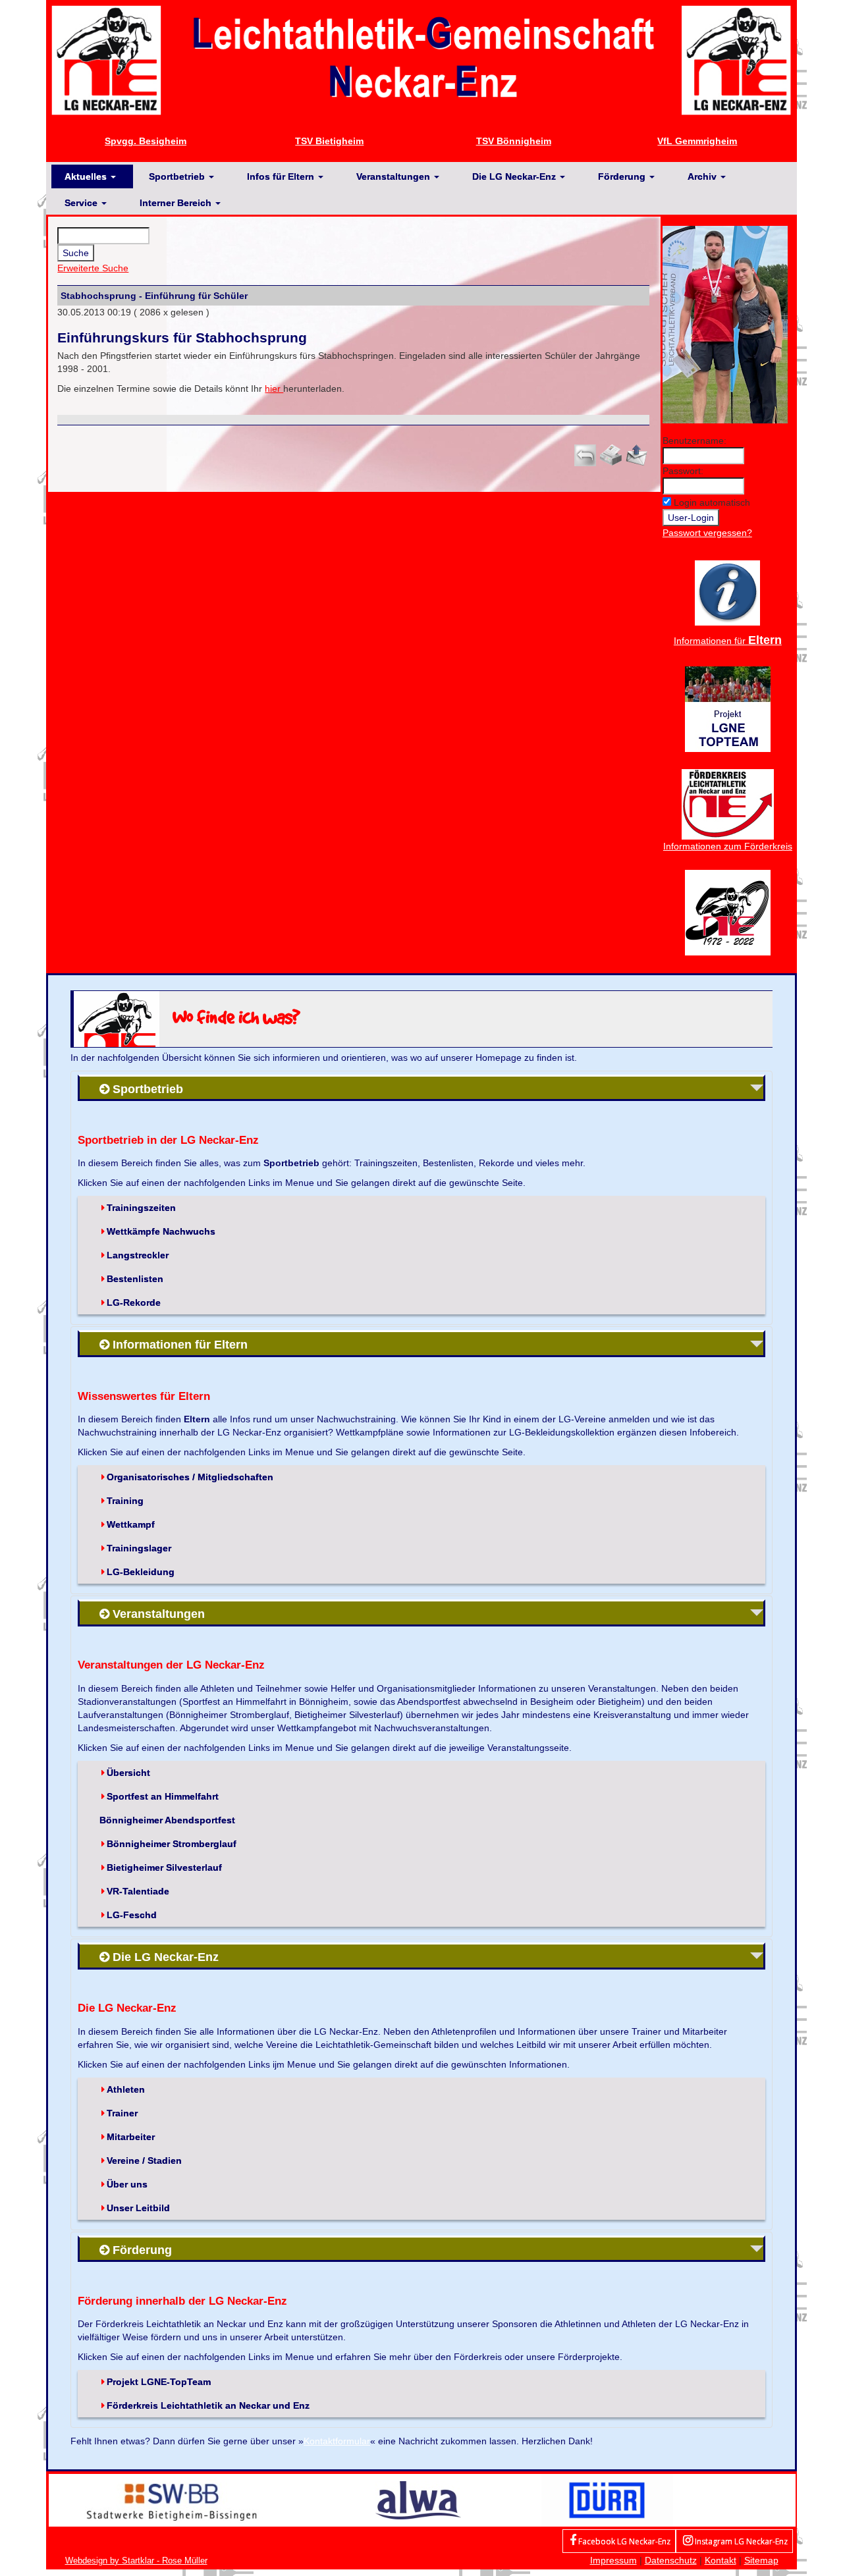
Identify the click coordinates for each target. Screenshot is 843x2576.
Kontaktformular (337, 2441)
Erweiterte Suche (93, 268)
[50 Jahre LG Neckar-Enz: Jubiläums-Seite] (728, 911)
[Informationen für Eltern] (727, 592)
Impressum (613, 2560)
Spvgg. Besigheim (146, 141)
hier (274, 389)
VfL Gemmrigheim (697, 141)
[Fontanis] (418, 2500)
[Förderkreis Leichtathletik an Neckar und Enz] (728, 803)
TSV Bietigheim (329, 141)
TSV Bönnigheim (514, 141)
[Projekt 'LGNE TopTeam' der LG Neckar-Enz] (728, 708)
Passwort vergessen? (707, 533)
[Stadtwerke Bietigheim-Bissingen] (172, 2500)
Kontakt (721, 2560)
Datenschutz (671, 2560)
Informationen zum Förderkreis (728, 846)
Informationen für (728, 641)
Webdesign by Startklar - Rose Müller (136, 2561)
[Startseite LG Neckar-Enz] (421, 59)
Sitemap (761, 2560)
